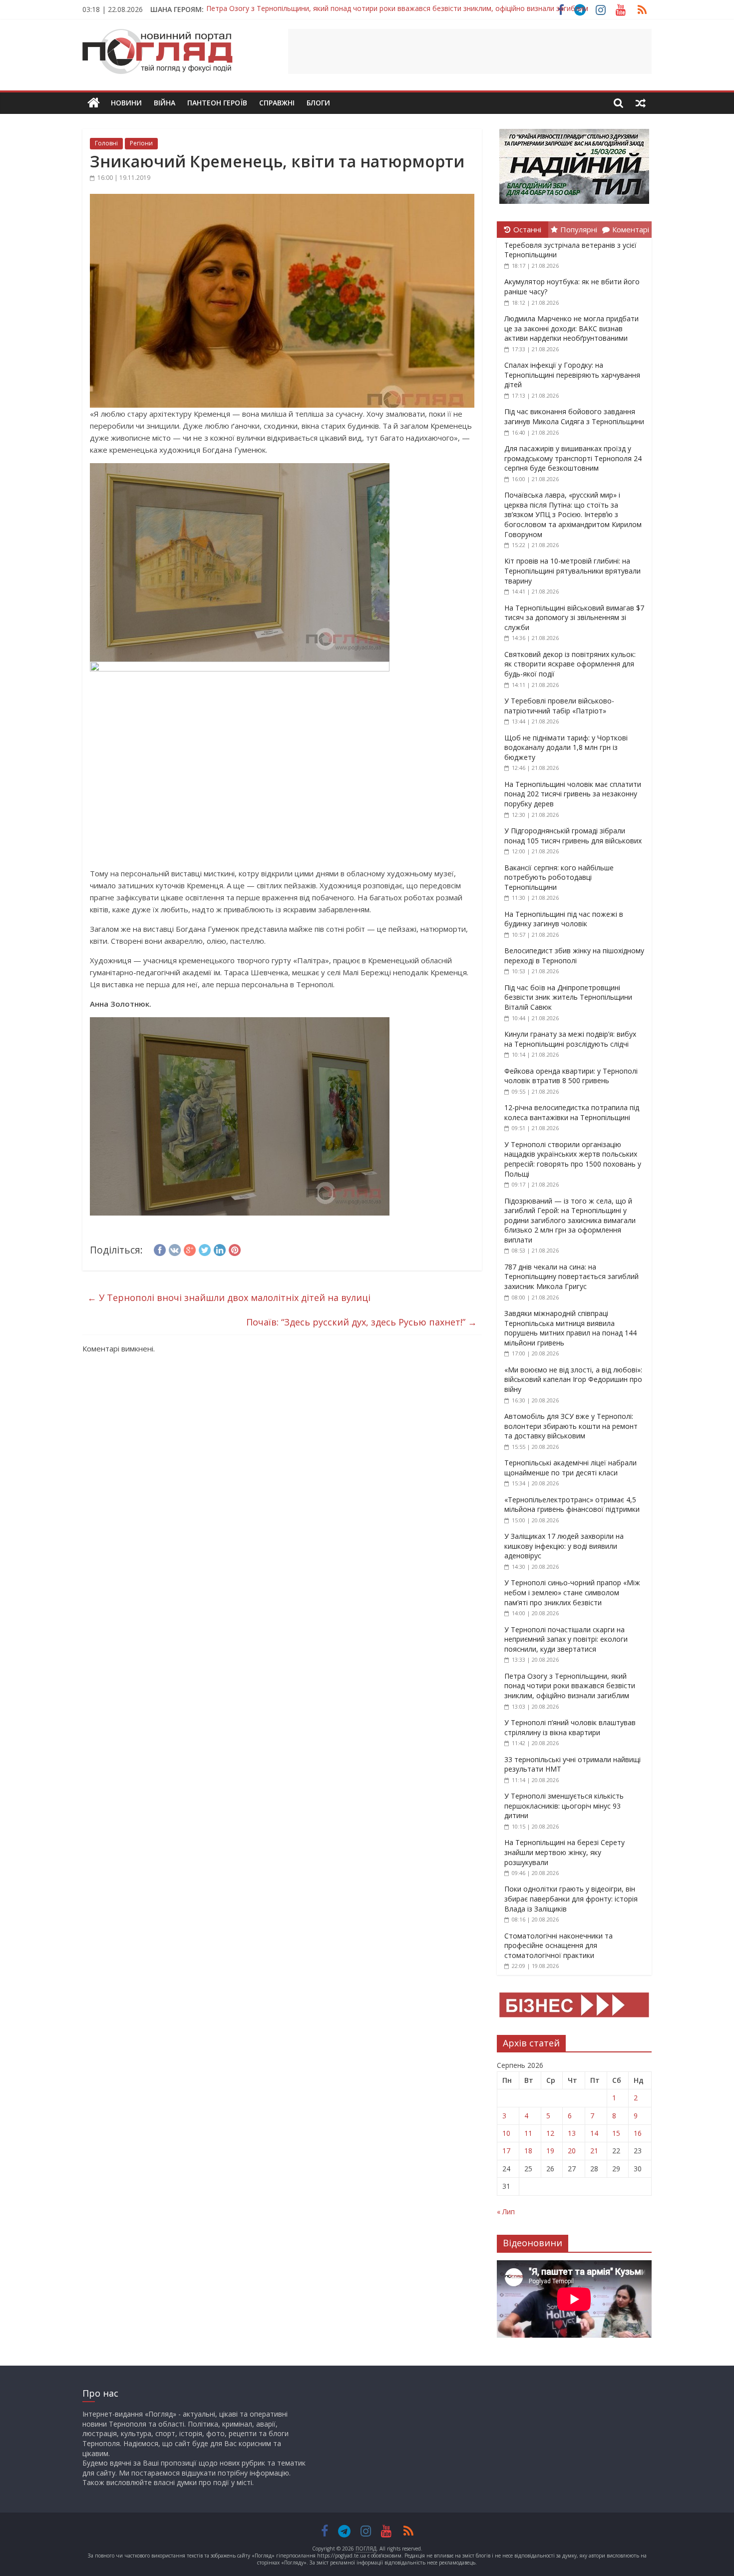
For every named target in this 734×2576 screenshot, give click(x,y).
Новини (126, 103)
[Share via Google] (190, 1249)
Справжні (277, 103)
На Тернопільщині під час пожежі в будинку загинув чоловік (564, 919)
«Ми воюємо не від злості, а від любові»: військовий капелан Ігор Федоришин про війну (573, 1379)
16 (638, 2133)
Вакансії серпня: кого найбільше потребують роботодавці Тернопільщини (559, 877)
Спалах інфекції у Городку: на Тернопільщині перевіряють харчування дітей (572, 375)
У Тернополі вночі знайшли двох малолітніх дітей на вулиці (229, 1297)
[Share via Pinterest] (235, 1249)
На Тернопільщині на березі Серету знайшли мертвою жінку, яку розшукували (564, 1852)
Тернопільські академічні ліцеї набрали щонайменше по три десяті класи (570, 1468)
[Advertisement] (470, 51)
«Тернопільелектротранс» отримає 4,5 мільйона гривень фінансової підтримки (572, 1505)
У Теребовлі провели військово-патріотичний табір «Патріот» (559, 706)
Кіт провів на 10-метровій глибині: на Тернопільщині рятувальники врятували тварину (572, 571)
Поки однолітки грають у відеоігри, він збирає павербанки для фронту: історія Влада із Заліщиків (571, 1899)
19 (550, 2151)
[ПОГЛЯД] (94, 103)
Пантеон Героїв (217, 103)
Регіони (141, 143)
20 (572, 2151)
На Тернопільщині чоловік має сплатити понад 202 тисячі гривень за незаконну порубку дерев (573, 794)
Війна (165, 103)
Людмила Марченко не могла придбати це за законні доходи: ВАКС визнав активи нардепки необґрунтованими (571, 328)
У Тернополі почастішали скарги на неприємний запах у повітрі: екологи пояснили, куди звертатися (566, 1639)
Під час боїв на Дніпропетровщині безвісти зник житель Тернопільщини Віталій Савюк (568, 997)
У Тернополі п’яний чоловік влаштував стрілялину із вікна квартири (570, 1727)
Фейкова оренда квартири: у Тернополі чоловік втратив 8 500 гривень (571, 1076)
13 (572, 2133)
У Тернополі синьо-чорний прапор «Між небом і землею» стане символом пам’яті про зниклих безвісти (572, 1592)
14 (594, 2133)
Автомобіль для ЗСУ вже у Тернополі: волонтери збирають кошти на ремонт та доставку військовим (571, 1426)
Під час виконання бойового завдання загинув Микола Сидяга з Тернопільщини (574, 416)
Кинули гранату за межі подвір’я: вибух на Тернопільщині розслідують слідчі (570, 1039)
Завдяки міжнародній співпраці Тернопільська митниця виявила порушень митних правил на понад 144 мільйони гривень (570, 1328)
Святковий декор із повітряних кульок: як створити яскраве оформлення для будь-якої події (570, 664)
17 (506, 2151)
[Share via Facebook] (160, 1249)
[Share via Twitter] (205, 1249)
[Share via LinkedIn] (220, 1249)
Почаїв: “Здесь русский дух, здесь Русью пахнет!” (362, 1322)
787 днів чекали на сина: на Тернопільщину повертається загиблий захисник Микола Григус (571, 1277)
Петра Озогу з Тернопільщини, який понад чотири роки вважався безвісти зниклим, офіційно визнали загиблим (570, 1686)
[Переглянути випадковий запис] (641, 103)
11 (528, 2133)
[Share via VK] (175, 1249)
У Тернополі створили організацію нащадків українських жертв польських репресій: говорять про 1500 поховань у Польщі (573, 1159)
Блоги (318, 103)
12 (550, 2133)
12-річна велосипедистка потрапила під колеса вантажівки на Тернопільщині (572, 1112)
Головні (106, 143)
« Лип (506, 2212)
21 (594, 2151)
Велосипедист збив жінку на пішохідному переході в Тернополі (574, 956)
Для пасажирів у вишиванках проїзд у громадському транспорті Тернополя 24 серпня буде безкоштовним (573, 458)
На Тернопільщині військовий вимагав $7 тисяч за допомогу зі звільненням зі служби (574, 618)
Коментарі (631, 229)
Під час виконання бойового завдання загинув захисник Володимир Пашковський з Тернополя (368, 9)
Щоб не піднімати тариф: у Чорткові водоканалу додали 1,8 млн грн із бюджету (566, 747)
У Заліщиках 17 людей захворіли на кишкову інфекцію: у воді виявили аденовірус (564, 1546)
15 (616, 2133)
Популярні (579, 229)
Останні (527, 229)
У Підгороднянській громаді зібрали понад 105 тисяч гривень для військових (573, 836)
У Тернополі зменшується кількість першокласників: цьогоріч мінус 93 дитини (564, 1806)
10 (506, 2133)
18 (528, 2151)
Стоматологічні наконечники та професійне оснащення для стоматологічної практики (558, 1945)
